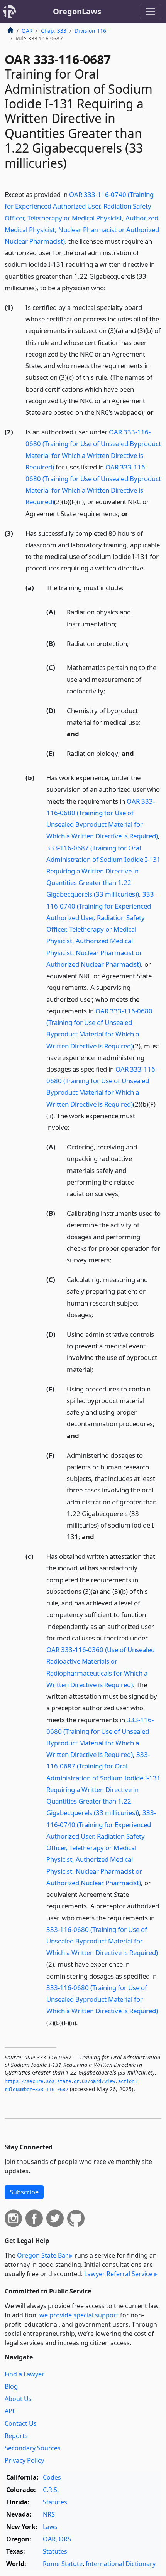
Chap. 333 (54, 31)
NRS (49, 2514)
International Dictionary (121, 2564)
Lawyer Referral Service (118, 2274)
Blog (11, 2386)
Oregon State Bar (42, 2255)
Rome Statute (63, 2564)
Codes (52, 2477)
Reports (16, 2436)
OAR (27, 31)
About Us (18, 2399)
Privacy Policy (24, 2460)
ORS (65, 2539)
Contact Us (21, 2423)
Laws (50, 2527)
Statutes (55, 2502)
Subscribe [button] (24, 2192)
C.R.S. (51, 2490)
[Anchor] (110, 287)
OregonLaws (77, 11)
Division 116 (90, 31)
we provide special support (79, 2315)
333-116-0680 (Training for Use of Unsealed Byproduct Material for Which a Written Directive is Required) (102, 1941)
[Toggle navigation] (151, 12)
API (9, 2411)
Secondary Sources (33, 2448)
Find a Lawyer (25, 2374)
